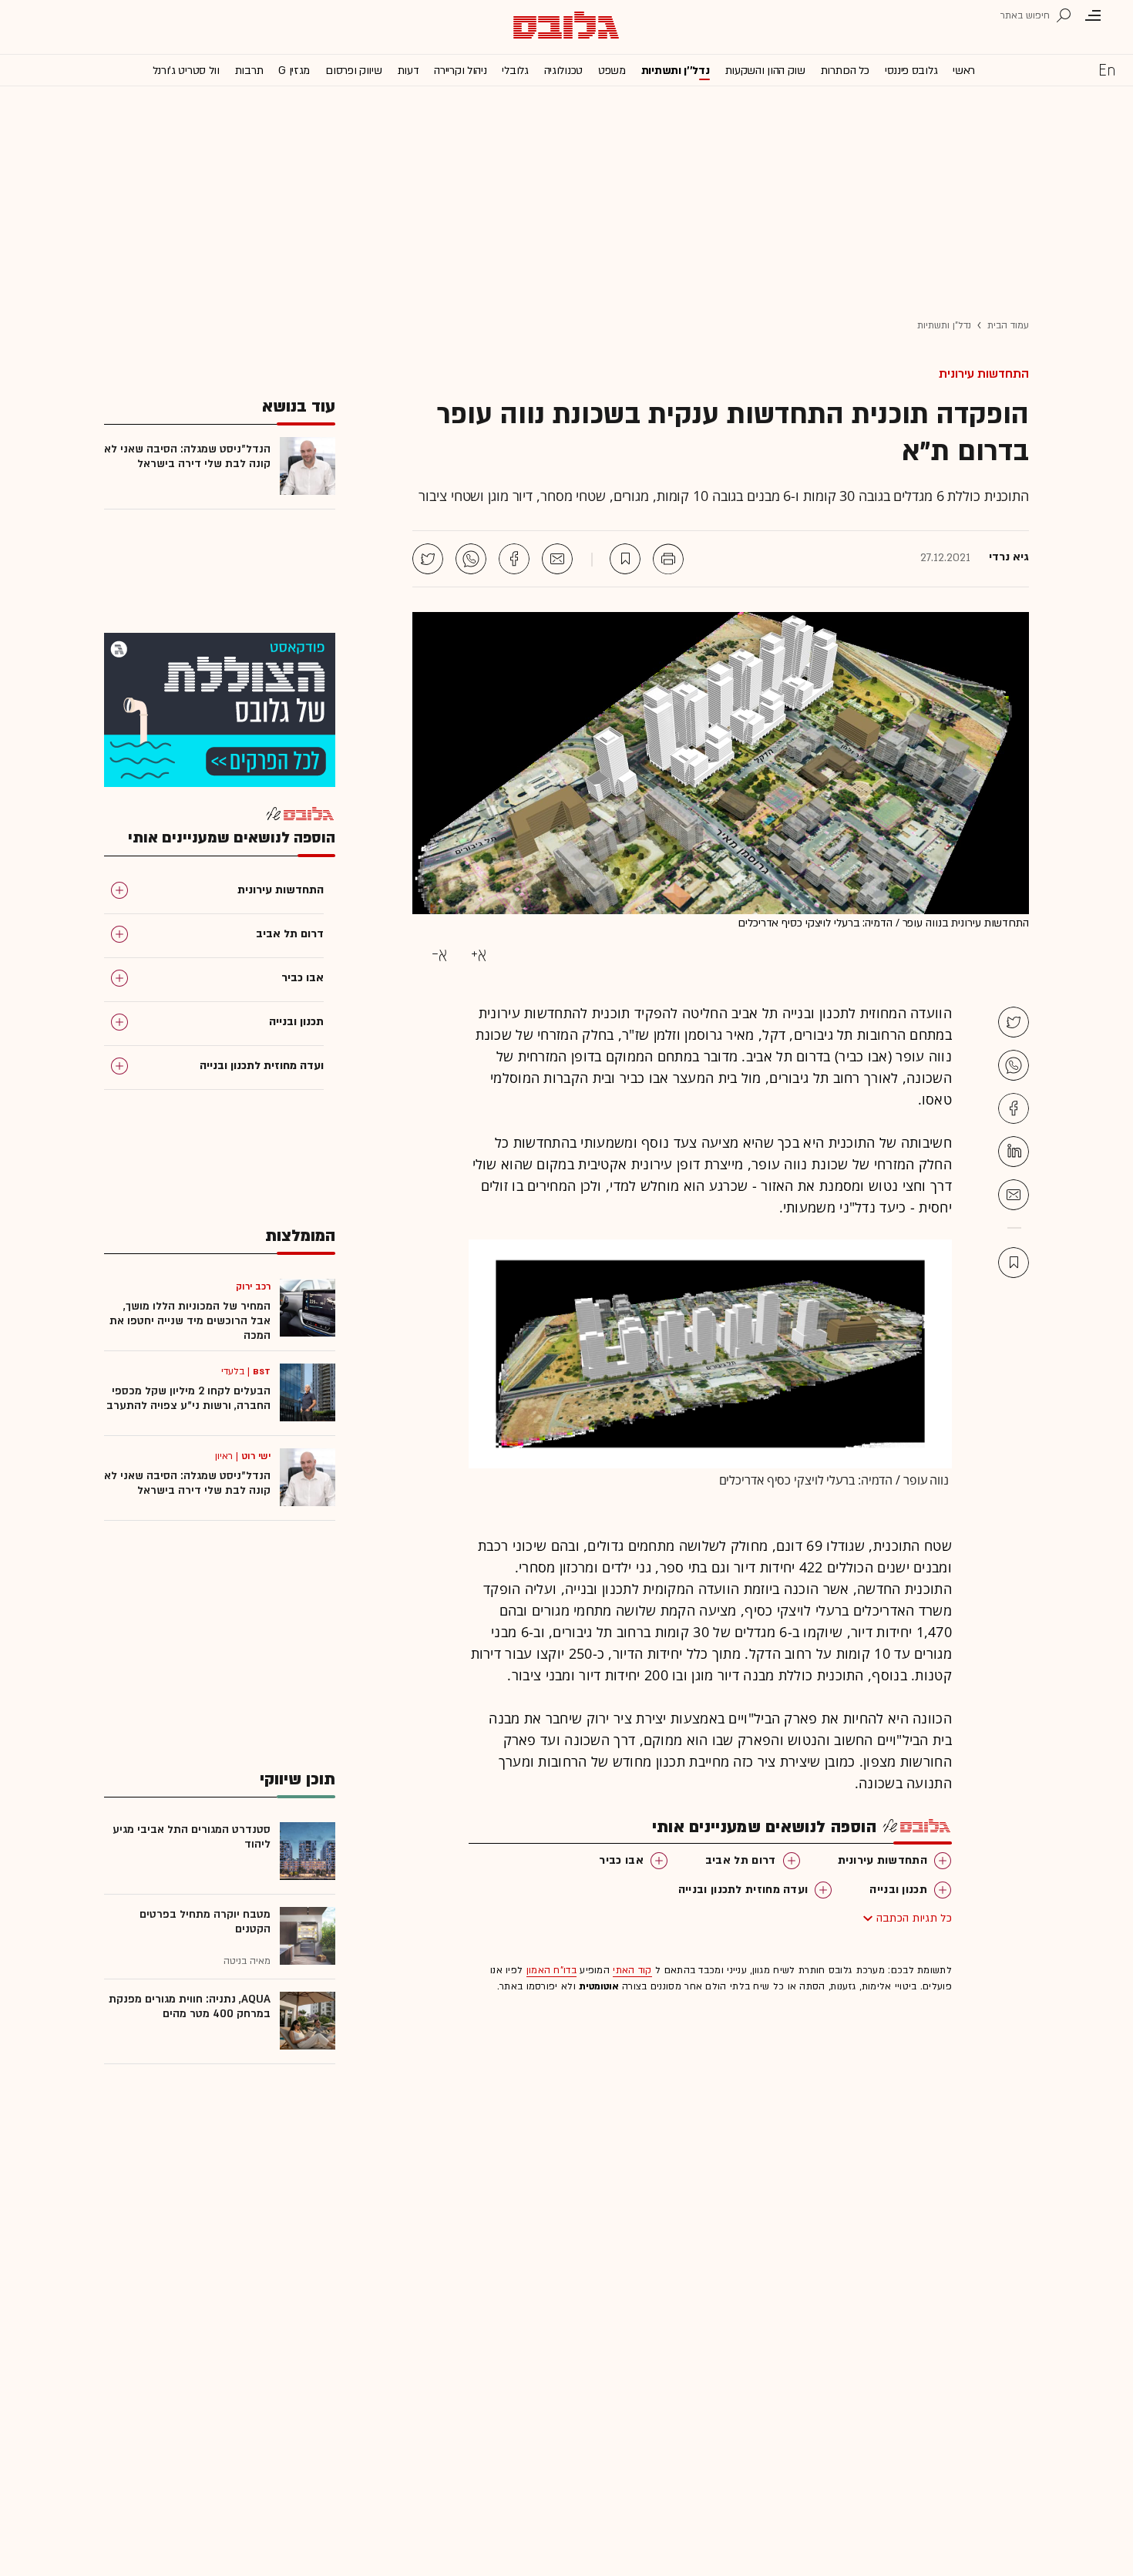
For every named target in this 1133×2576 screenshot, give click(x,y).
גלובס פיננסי (911, 71)
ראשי (964, 71)
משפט (612, 71)
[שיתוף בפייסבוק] (514, 559)
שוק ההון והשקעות (765, 71)
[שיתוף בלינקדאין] (1014, 1152)
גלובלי (515, 71)
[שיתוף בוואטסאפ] (471, 559)
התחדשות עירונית (984, 374)
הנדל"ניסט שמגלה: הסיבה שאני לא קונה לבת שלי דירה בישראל (187, 456)
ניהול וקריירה (460, 71)
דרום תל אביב (741, 1860)
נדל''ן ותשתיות (676, 71)
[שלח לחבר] (1014, 1195)
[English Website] (1107, 69)
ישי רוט (256, 1456)
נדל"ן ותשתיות (944, 325)
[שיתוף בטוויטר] (428, 559)
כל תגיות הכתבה (914, 1918)
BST (262, 1371)
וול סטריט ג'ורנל (186, 71)
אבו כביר (621, 1860)
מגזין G (294, 71)
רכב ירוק (253, 1286)
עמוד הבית (1008, 325)
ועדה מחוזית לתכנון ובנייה (743, 1890)
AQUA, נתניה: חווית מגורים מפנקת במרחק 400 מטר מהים (190, 2006)
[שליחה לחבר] (557, 559)
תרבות (249, 71)
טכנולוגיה (563, 71)
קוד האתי (632, 1970)
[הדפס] (668, 559)
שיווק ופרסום (353, 71)
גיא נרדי (1009, 557)
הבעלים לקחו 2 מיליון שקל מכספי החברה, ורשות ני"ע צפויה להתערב (188, 1398)
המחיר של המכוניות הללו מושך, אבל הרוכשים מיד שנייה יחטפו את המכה (190, 1321)
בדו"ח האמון (551, 1970)
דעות (408, 71)
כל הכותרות (845, 71)
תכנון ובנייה (898, 1890)
